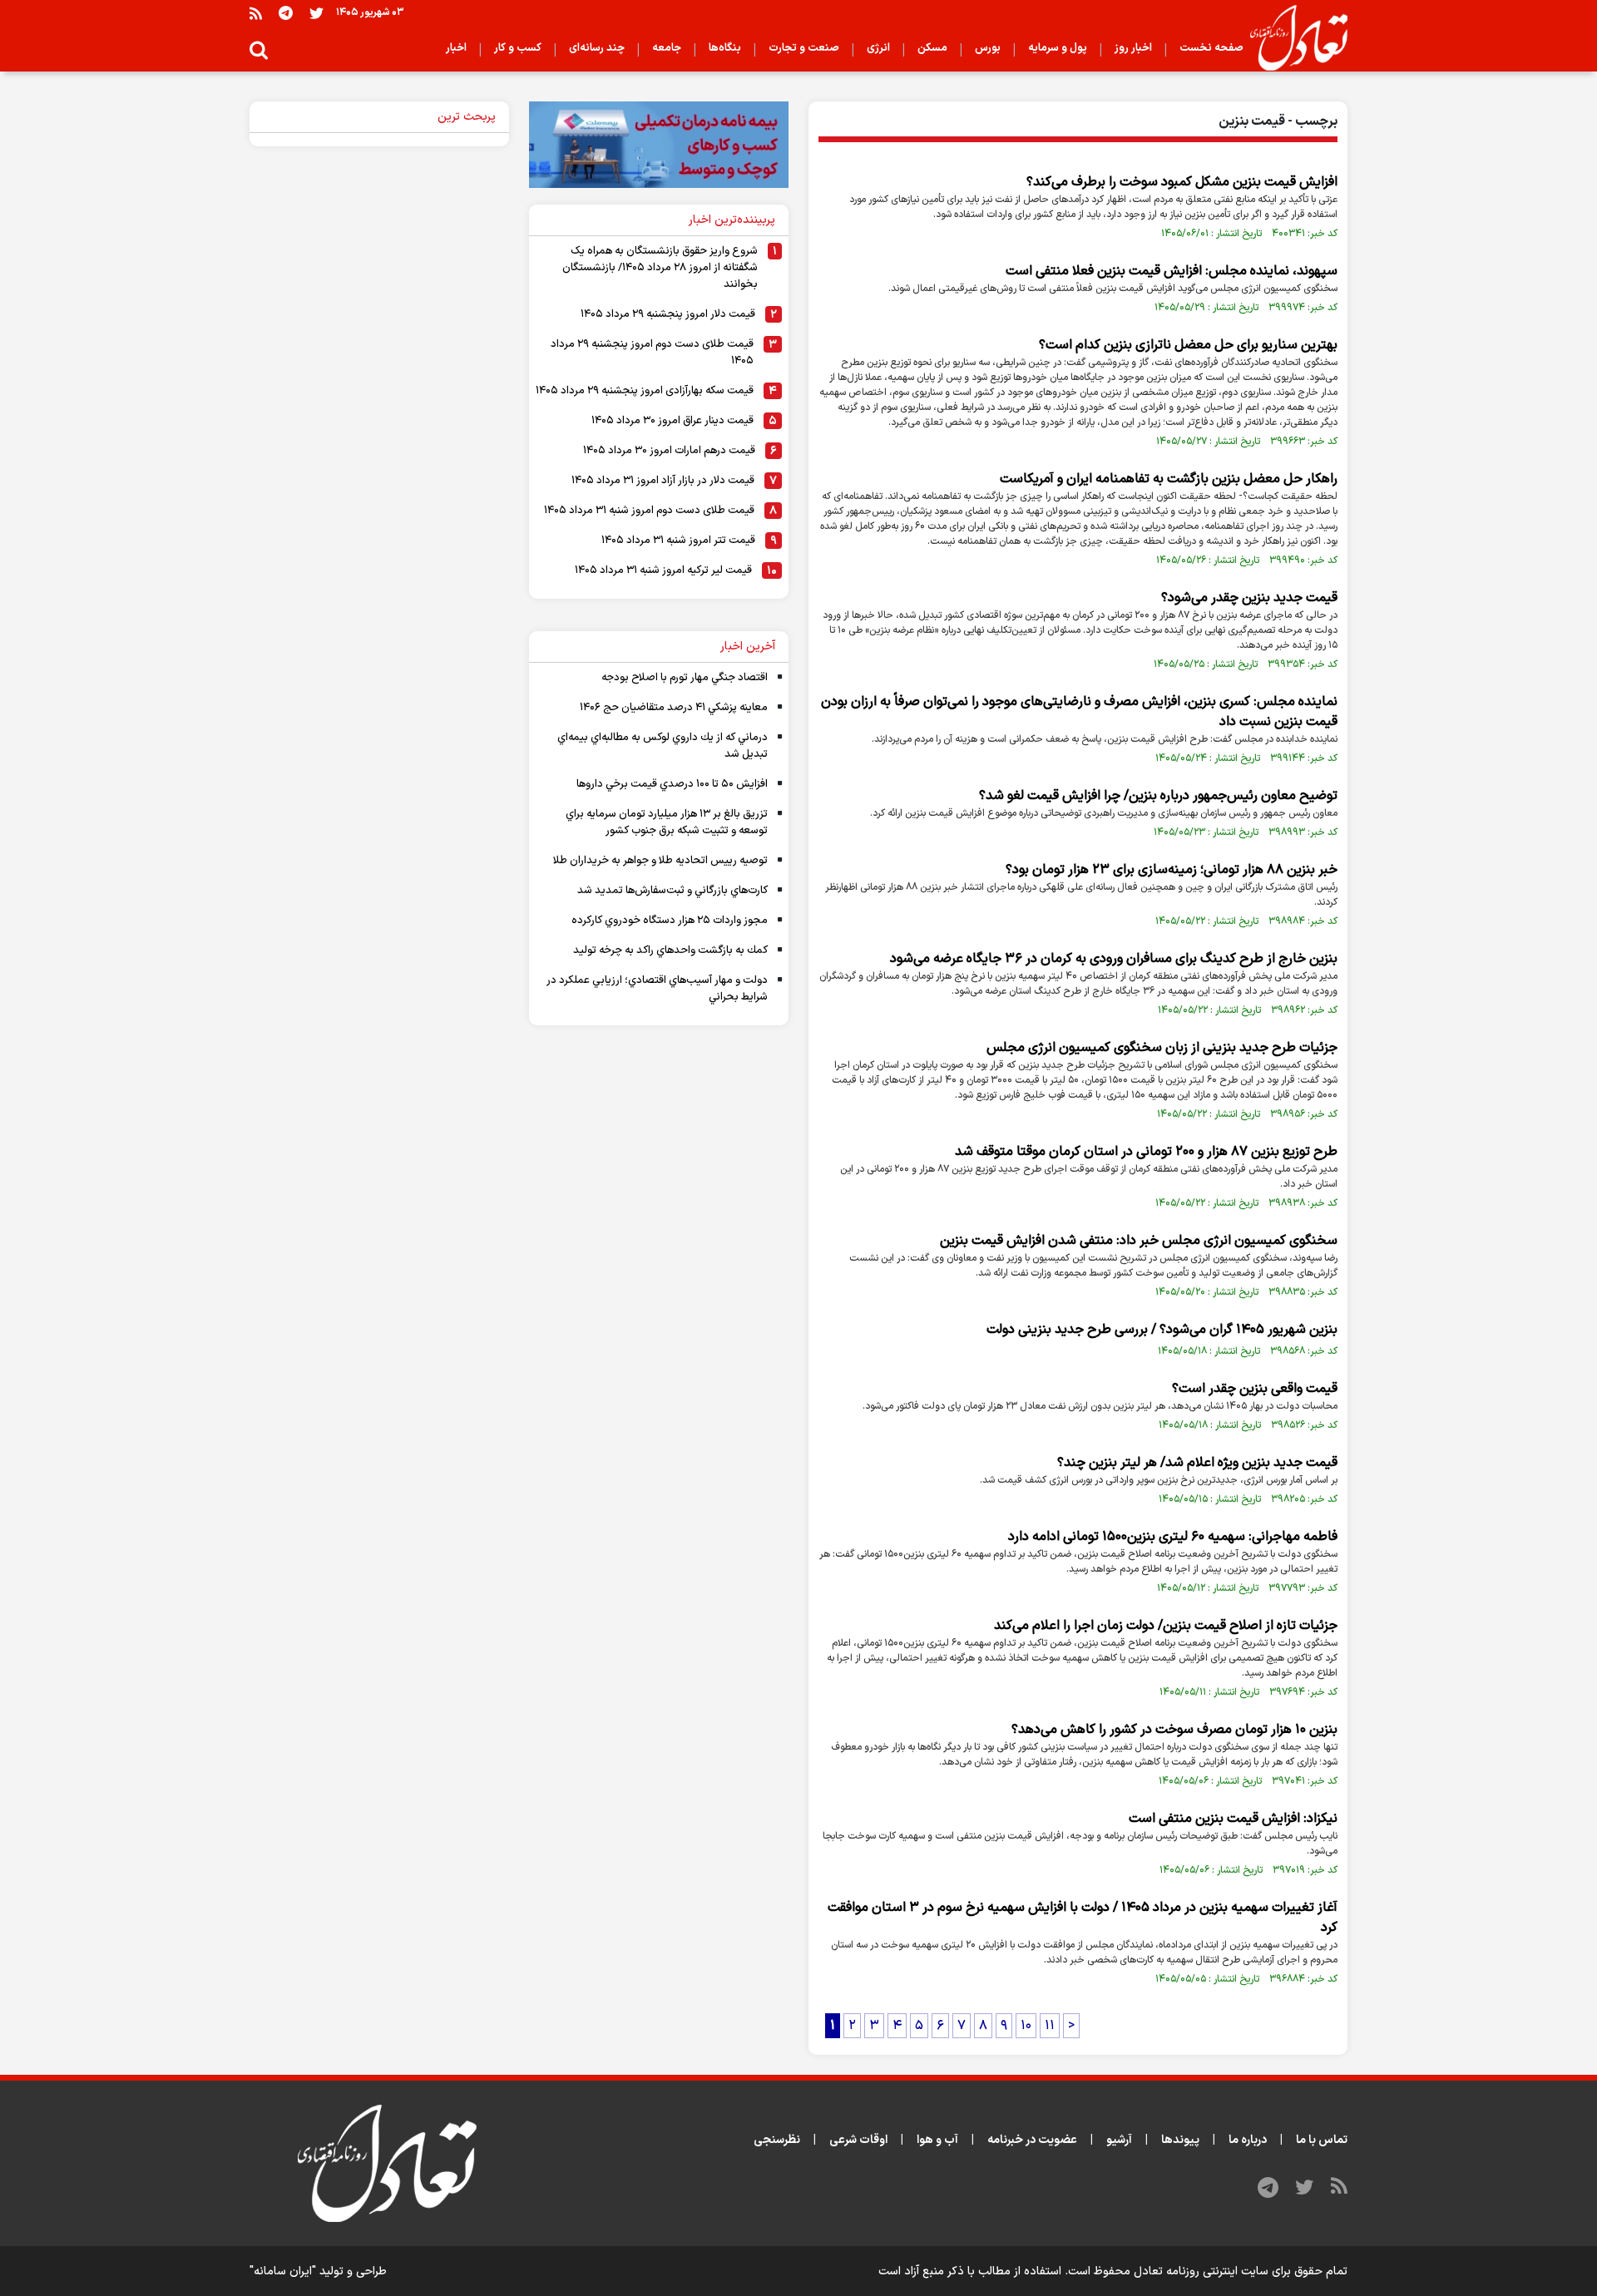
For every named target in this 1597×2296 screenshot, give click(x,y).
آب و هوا (937, 2140)
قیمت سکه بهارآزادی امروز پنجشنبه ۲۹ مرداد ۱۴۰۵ (645, 391)
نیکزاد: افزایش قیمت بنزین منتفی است (1233, 1819)
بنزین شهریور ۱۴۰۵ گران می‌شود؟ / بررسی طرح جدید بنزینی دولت (1162, 1330)
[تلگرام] (286, 13)
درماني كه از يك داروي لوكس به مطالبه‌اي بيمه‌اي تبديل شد (663, 746)
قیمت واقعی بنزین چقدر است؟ (1255, 1389)
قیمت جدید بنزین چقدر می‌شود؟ (1249, 598)
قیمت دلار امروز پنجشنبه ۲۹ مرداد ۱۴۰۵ (668, 314)
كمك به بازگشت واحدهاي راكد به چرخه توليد (670, 950)
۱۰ (1026, 2026)
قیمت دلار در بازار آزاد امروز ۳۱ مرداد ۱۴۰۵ (663, 481)
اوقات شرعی (858, 2140)
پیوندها (1180, 2140)
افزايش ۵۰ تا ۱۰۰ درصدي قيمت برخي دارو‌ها (672, 784)
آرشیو (1119, 2140)
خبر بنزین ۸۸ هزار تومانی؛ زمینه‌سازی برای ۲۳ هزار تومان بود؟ (1172, 870)
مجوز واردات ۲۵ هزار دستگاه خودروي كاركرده (670, 921)
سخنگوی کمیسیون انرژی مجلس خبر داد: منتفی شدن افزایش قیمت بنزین (1139, 1241)
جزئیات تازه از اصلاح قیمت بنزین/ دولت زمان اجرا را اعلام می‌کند (1166, 1626)
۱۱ (1050, 2026)
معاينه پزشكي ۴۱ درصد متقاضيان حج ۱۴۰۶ (674, 708)
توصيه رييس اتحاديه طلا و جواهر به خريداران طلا (660, 861)
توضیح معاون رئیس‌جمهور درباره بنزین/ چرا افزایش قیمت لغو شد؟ (1158, 796)
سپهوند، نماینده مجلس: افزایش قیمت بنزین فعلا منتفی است (1172, 271)
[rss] (256, 13)
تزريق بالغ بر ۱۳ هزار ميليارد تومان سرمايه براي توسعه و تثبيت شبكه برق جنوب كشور (667, 822)
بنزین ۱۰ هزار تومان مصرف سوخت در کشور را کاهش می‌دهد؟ (1174, 1730)
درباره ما (1248, 2140)
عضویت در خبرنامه (1032, 2140)
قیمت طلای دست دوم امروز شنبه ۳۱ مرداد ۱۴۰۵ (649, 511)
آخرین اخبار (748, 647)
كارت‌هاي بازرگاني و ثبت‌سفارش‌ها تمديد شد (672, 891)
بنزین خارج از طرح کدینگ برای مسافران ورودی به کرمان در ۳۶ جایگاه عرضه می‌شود (1114, 959)
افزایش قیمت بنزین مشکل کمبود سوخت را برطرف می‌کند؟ (1182, 182)
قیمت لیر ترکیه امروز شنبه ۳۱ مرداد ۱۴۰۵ (663, 570)
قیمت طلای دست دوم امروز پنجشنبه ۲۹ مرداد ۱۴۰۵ (652, 353)
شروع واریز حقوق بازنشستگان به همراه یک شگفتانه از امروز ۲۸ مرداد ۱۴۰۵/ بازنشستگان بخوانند (660, 268)
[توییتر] (316, 13)
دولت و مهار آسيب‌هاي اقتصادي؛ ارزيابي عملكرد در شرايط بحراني (657, 989)
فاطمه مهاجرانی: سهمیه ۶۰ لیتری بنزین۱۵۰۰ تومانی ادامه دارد (1173, 1537)
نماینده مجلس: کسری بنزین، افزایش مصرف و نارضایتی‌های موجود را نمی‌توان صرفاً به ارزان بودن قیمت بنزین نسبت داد (1079, 712)
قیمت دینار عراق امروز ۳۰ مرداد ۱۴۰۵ (672, 421)
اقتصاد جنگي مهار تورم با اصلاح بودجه (685, 678)
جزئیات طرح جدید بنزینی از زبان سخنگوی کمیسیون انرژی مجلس (1162, 1048)
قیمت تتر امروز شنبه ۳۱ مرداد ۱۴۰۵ (678, 541)
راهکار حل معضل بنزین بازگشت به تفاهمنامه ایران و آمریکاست (1169, 479)
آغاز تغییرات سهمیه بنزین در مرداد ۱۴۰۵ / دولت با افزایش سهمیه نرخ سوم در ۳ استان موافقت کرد (1083, 1918)
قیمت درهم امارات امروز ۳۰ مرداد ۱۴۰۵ (669, 451)
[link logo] (1292, 38)
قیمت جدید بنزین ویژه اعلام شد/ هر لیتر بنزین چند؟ (1197, 1463)
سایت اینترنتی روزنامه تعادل (1201, 2271)
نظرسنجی (777, 2140)
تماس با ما (1322, 2140)
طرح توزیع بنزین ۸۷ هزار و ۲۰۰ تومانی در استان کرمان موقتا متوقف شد (1146, 1152)
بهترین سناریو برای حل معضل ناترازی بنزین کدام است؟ (1188, 345)
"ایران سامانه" (283, 2271)
